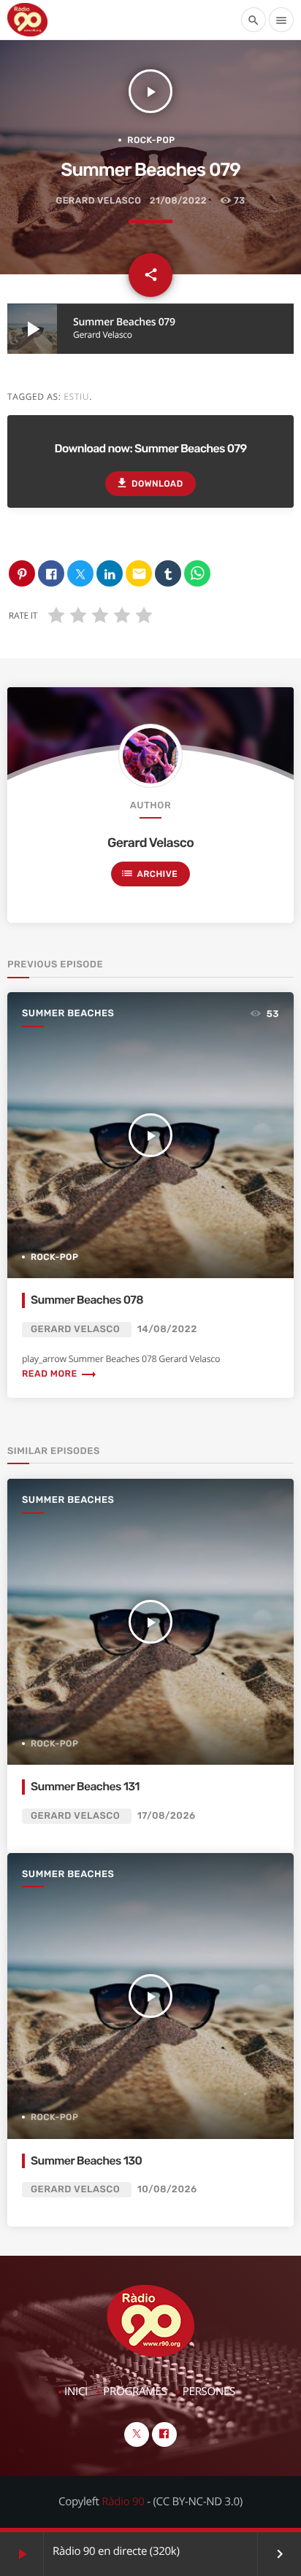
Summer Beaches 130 (86, 2161)
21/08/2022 (178, 201)
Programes (135, 2391)
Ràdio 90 (123, 2502)
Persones (209, 2391)
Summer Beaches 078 (87, 1300)
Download (149, 483)
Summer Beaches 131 (85, 1786)
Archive (149, 873)
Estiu (76, 397)
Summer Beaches (68, 1014)
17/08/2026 (167, 1816)
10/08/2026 (167, 2190)
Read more (60, 1374)
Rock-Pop (151, 140)
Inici (76, 2391)
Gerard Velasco (98, 201)
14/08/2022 (167, 1330)
